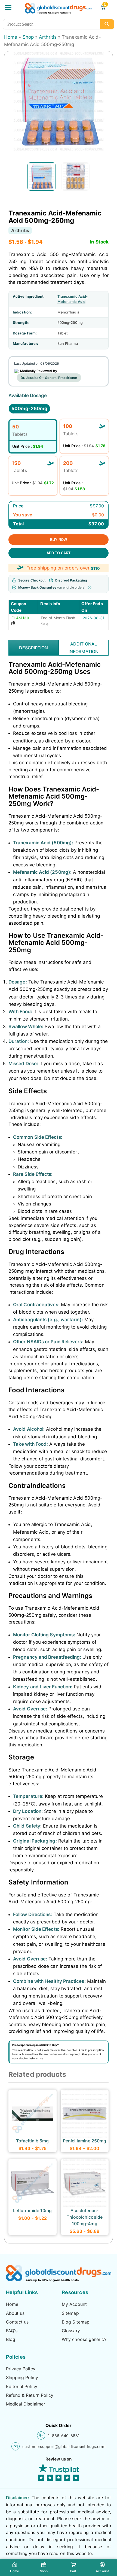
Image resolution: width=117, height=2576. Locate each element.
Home (11, 37)
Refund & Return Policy (30, 2395)
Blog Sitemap (76, 2322)
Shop (28, 37)
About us (15, 2313)
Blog (11, 2339)
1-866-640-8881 (64, 2436)
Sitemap (70, 2313)
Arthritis (48, 37)
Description (34, 648)
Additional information (84, 648)
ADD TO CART (59, 553)
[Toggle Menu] (8, 7)
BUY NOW (59, 540)
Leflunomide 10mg (32, 2210)
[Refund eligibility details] (90, 587)
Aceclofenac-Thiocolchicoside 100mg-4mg (85, 2217)
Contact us (17, 2322)
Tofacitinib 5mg (32, 2141)
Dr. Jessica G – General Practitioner (49, 378)
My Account (74, 2304)
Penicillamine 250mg (85, 2141)
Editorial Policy (22, 2386)
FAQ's (12, 2331)
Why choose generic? (84, 2339)
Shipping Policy (22, 2377)
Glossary (71, 2331)
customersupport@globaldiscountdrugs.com (64, 2446)
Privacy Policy (21, 2369)
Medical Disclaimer (26, 2404)
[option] (42, 176)
